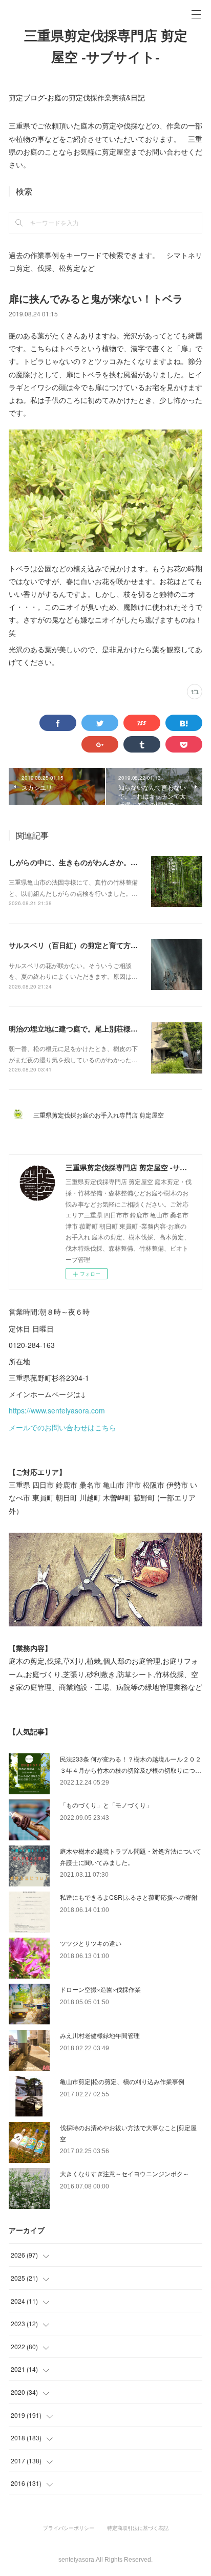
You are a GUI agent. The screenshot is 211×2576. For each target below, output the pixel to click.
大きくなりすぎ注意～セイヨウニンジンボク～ (124, 2173)
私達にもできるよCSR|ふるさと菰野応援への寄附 (129, 1897)
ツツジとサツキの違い (91, 1943)
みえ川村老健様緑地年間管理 (100, 2035)
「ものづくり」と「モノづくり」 (106, 1805)
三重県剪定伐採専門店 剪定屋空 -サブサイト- (106, 47)
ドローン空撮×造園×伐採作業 (100, 1989)
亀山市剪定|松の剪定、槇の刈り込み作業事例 (122, 2081)
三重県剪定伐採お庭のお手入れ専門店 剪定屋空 (102, 1115)
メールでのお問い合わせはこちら (62, 1427)
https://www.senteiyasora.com (57, 1410)
